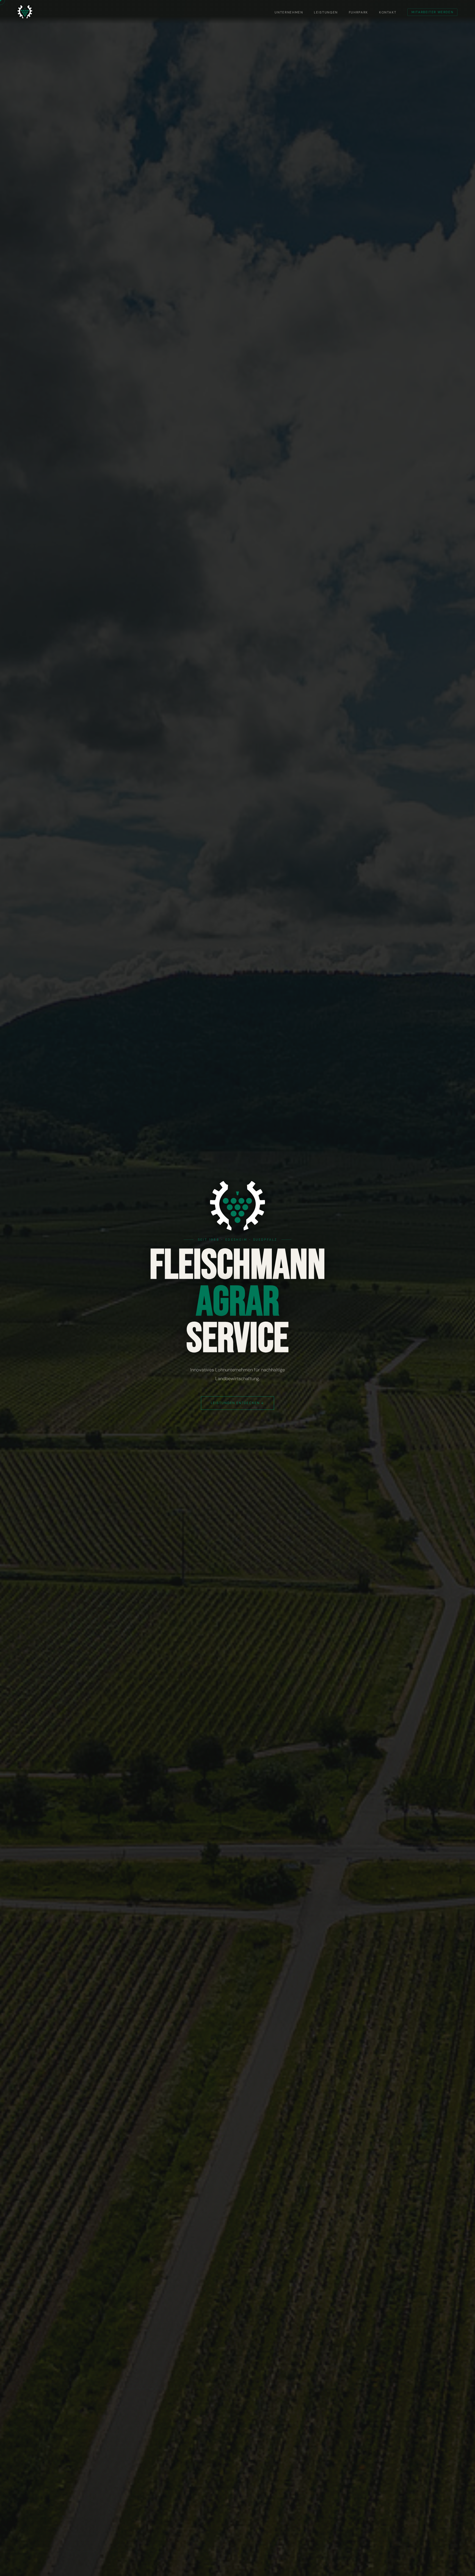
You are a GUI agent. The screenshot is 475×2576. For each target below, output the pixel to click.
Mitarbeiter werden (432, 12)
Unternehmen (289, 12)
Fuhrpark (358, 12)
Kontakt (388, 12)
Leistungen (326, 12)
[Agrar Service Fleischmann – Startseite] (25, 12)
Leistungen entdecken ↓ (237, 1403)
